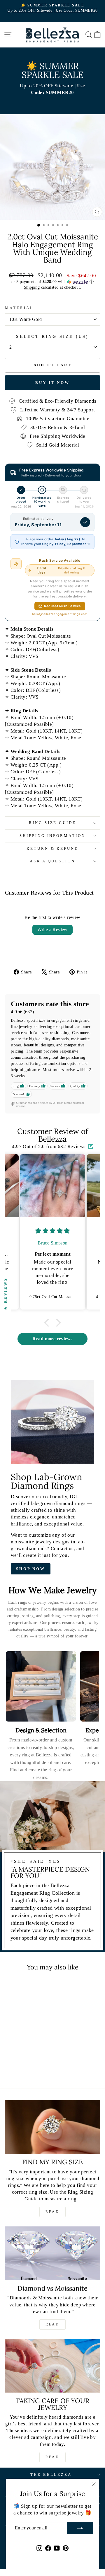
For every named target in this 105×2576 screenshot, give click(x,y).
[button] (52, 282)
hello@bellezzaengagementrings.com (60, 614)
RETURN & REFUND (53, 848)
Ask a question (53, 861)
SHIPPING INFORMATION (53, 836)
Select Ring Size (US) (52, 337)
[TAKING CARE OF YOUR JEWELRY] (52, 2366)
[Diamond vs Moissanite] (52, 2253)
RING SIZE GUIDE (53, 823)
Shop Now (31, 1569)
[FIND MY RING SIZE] (52, 2127)
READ (52, 2212)
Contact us (62, 1549)
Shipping (32, 287)
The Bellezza (51, 2474)
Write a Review (52, 930)
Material (19, 308)
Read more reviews (52, 1339)
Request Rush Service (62, 606)
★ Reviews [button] (5, 1294)
